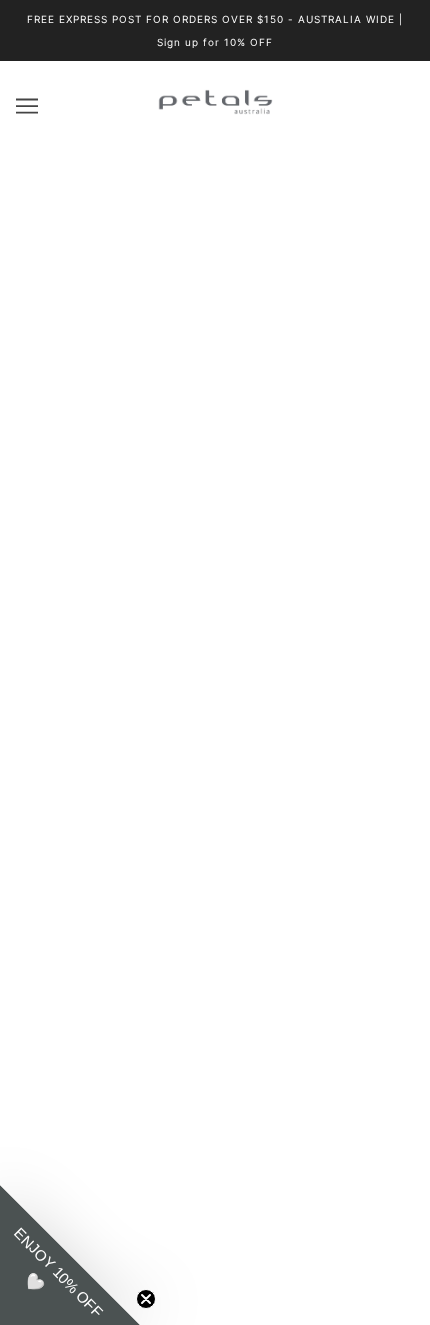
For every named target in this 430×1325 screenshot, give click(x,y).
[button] (70, 1255)
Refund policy (215, 954)
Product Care (215, 802)
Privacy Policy (215, 863)
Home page (226, 365)
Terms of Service (215, 924)
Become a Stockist (215, 710)
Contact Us (215, 680)
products (244, 387)
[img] (193, 575)
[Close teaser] (146, 1299)
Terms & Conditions (215, 893)
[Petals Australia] (215, 111)
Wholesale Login (215, 741)
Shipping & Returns (215, 832)
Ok (329, 1121)
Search (215, 771)
